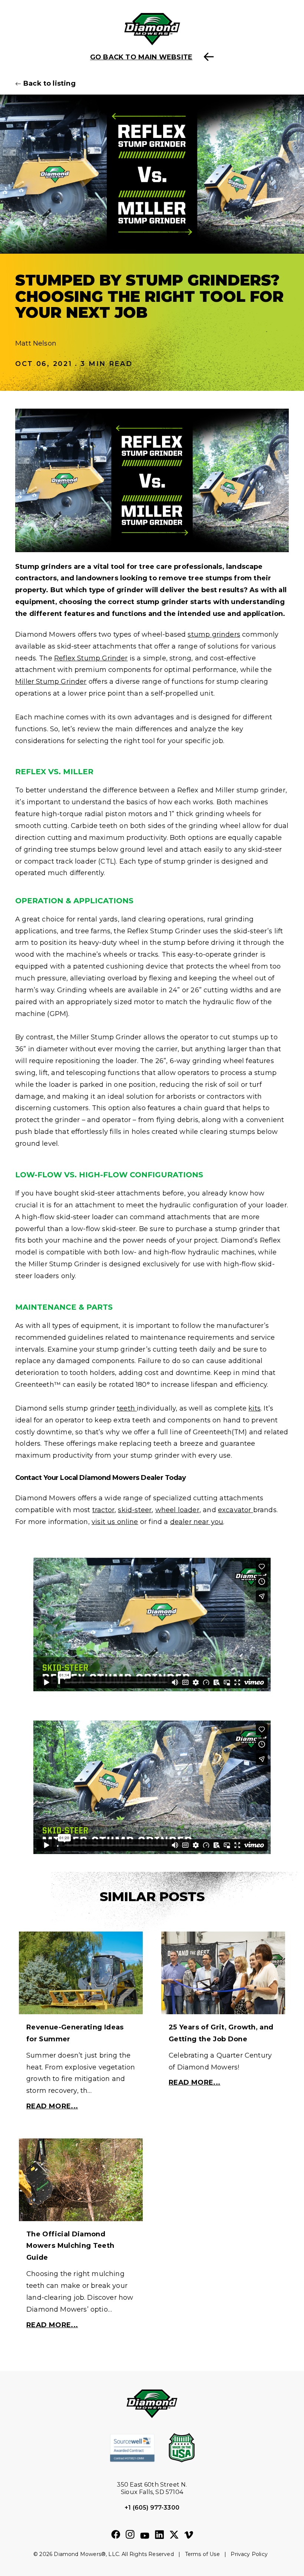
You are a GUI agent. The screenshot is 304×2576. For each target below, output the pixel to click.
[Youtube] (145, 2536)
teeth (127, 1408)
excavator (236, 1510)
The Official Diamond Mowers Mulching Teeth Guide (70, 2246)
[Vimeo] (189, 2536)
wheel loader (177, 1510)
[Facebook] (116, 2535)
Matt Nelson (36, 343)
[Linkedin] (159, 2535)
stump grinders (214, 634)
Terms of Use (202, 2554)
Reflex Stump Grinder (91, 658)
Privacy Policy (249, 2554)
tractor (103, 1510)
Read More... (52, 2106)
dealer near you (197, 1522)
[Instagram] (130, 2535)
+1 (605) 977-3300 (152, 2508)
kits (255, 1408)
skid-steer (135, 1510)
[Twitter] (174, 2535)
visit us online (115, 1522)
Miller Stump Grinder (51, 682)
